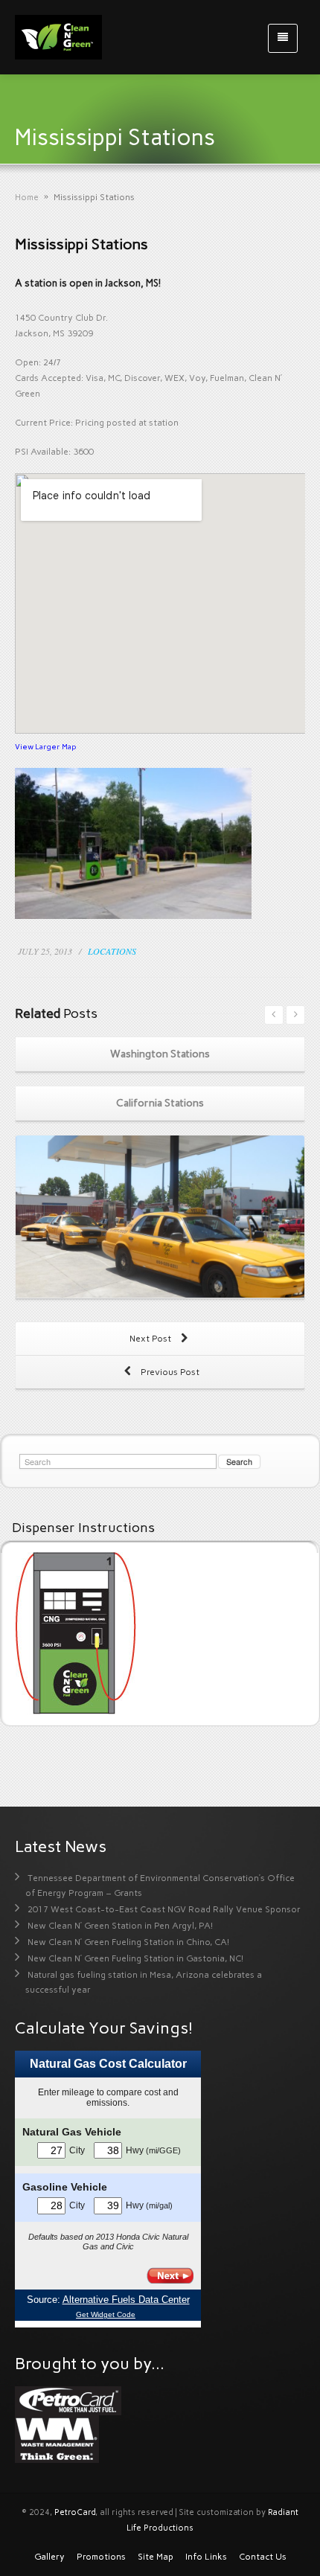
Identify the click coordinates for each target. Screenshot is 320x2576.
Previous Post (169, 1372)
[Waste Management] (57, 2438)
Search (239, 1461)
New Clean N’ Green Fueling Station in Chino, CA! (128, 1942)
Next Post (151, 1339)
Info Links (206, 2557)
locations (112, 951)
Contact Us (263, 2557)
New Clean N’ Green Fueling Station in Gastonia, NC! (135, 1958)
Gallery (49, 2557)
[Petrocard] (68, 2400)
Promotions (101, 2557)
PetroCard (75, 2512)
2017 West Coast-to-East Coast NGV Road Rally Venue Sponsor (164, 1909)
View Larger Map (45, 747)
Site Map (156, 2557)
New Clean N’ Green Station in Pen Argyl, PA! (120, 1926)
